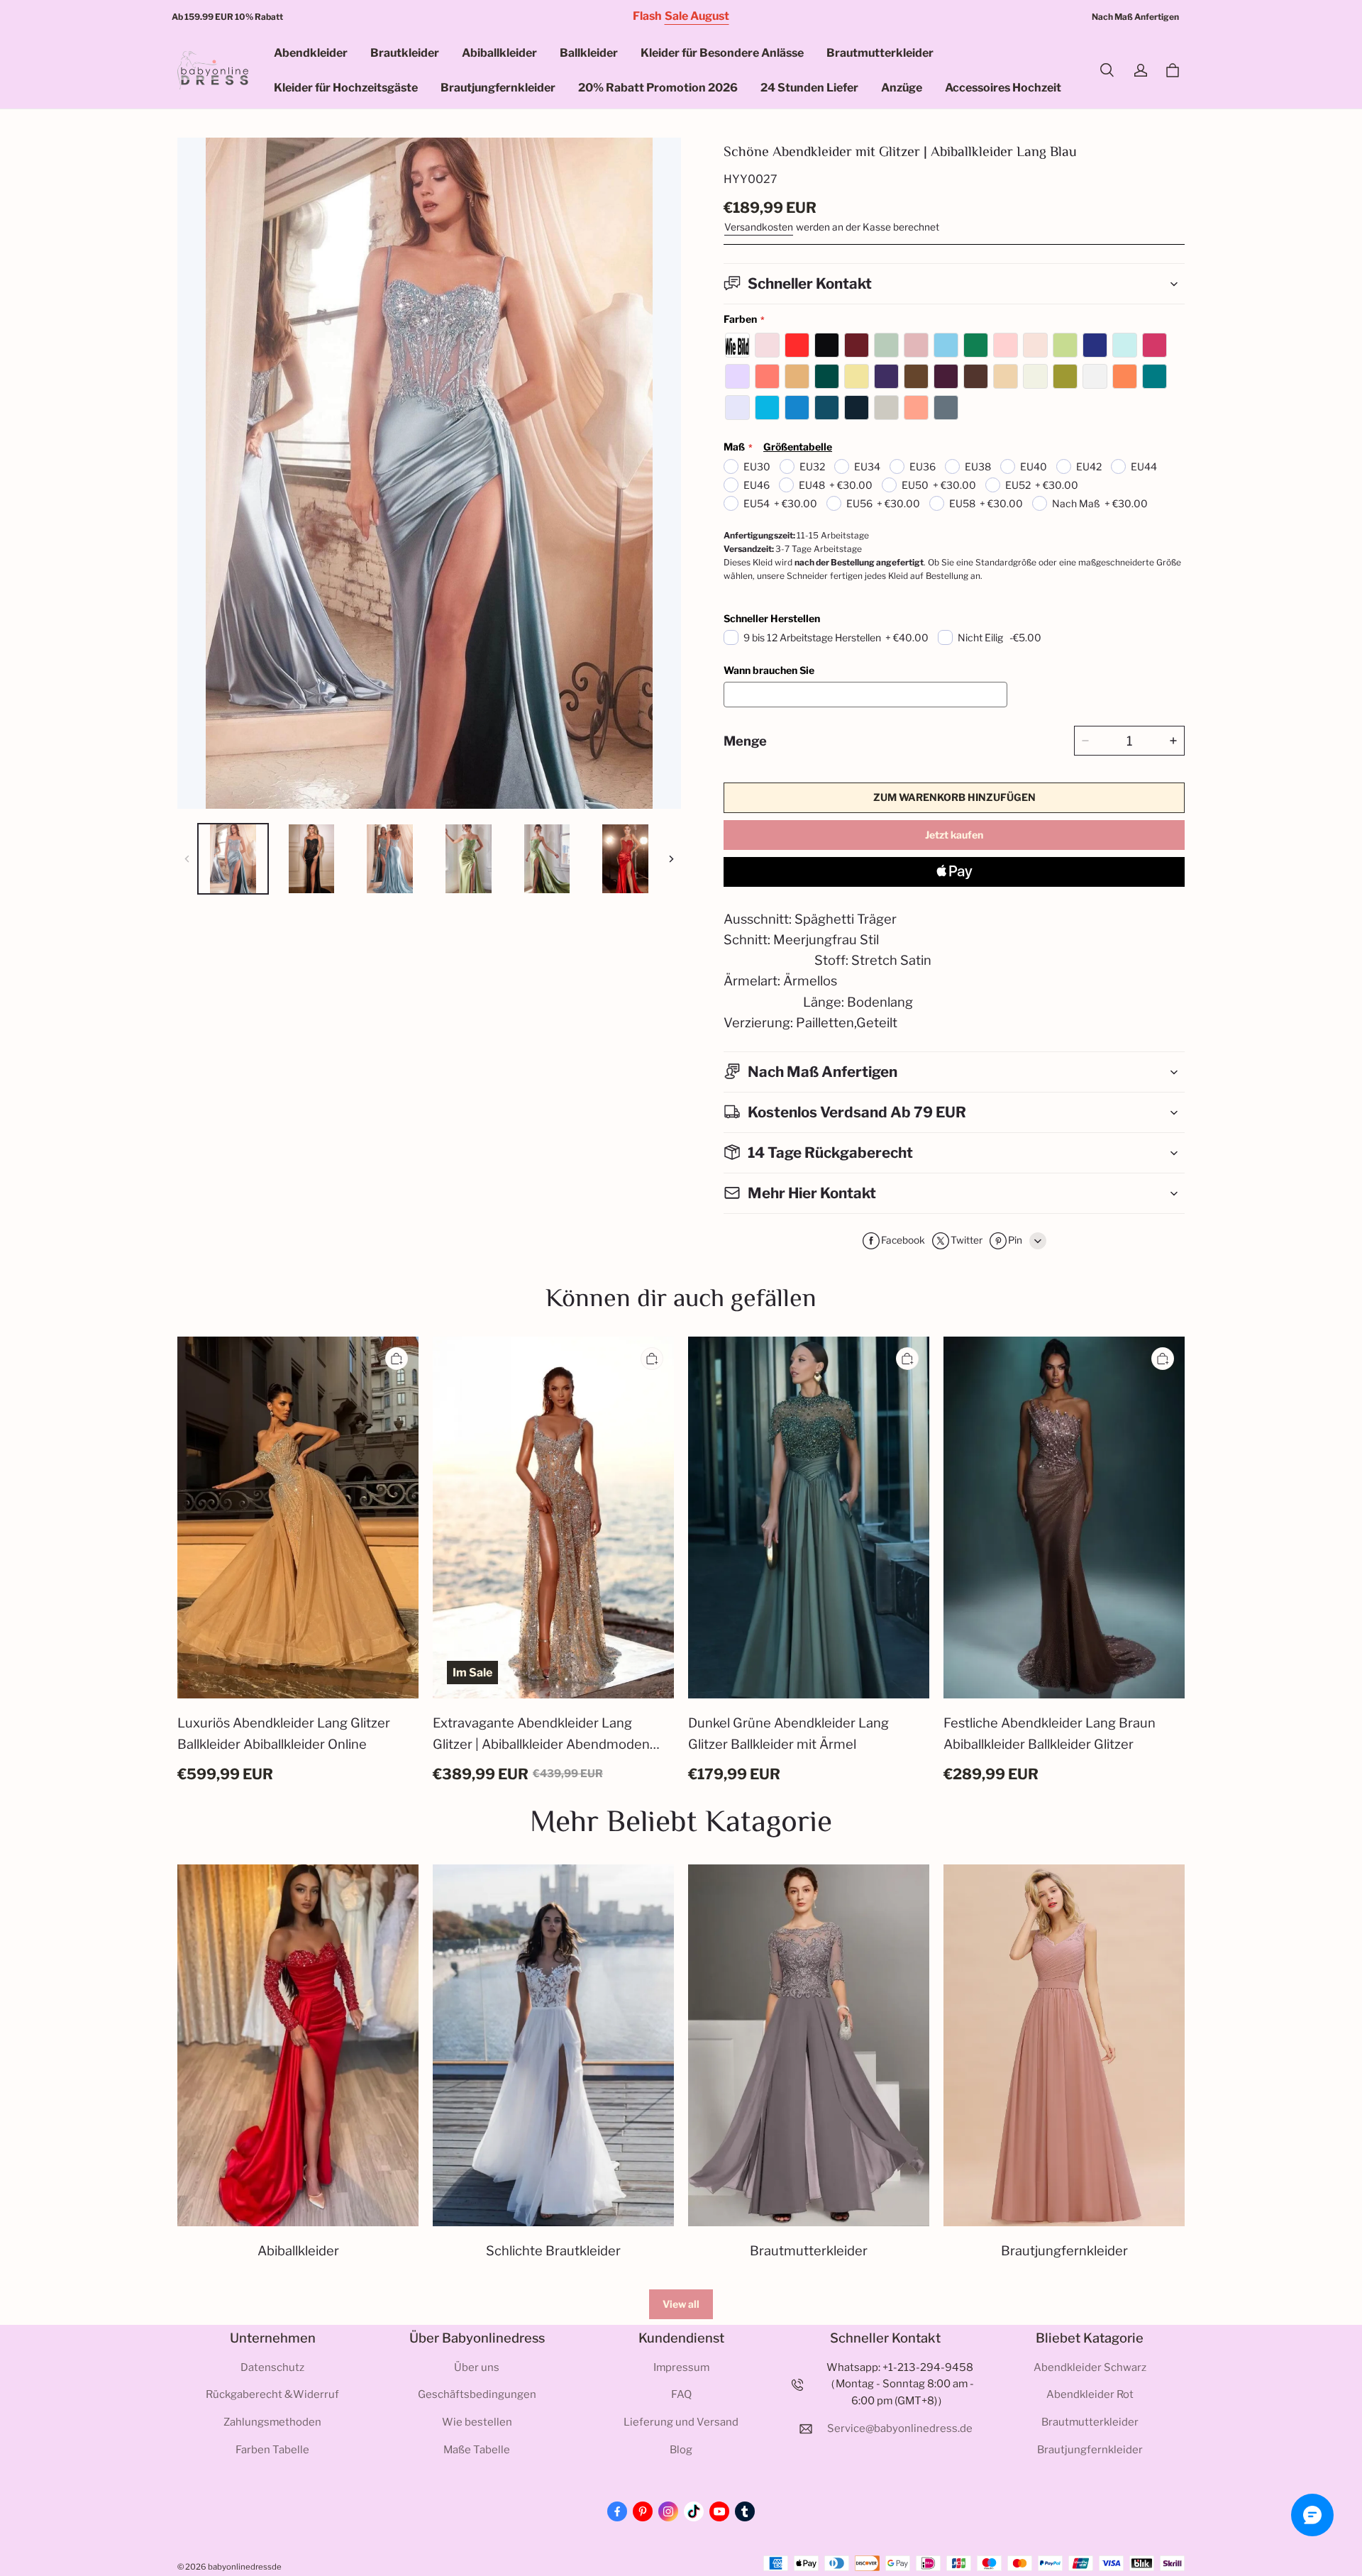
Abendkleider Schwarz (1090, 2367)
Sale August (697, 16)
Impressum (681, 2367)
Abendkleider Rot (1090, 2394)
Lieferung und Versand (681, 2422)
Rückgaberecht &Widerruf (272, 2394)
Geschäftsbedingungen (477, 2394)
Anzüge (902, 88)
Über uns (477, 2367)
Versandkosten (759, 227)
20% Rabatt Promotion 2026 (658, 88)
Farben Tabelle (272, 2450)
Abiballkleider (499, 53)
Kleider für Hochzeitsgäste (346, 88)
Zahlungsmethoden (272, 2422)
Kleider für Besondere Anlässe (722, 53)
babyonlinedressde (245, 2567)
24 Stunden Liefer (809, 88)
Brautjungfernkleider (498, 88)
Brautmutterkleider (880, 53)
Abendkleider (311, 53)
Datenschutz (272, 2367)
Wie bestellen (477, 2422)
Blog (681, 2450)
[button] (1107, 70)
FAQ (681, 2394)
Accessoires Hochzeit (1003, 88)
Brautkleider (405, 53)
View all (681, 2304)
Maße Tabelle (477, 2450)
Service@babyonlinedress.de (900, 2428)
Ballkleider (589, 53)
